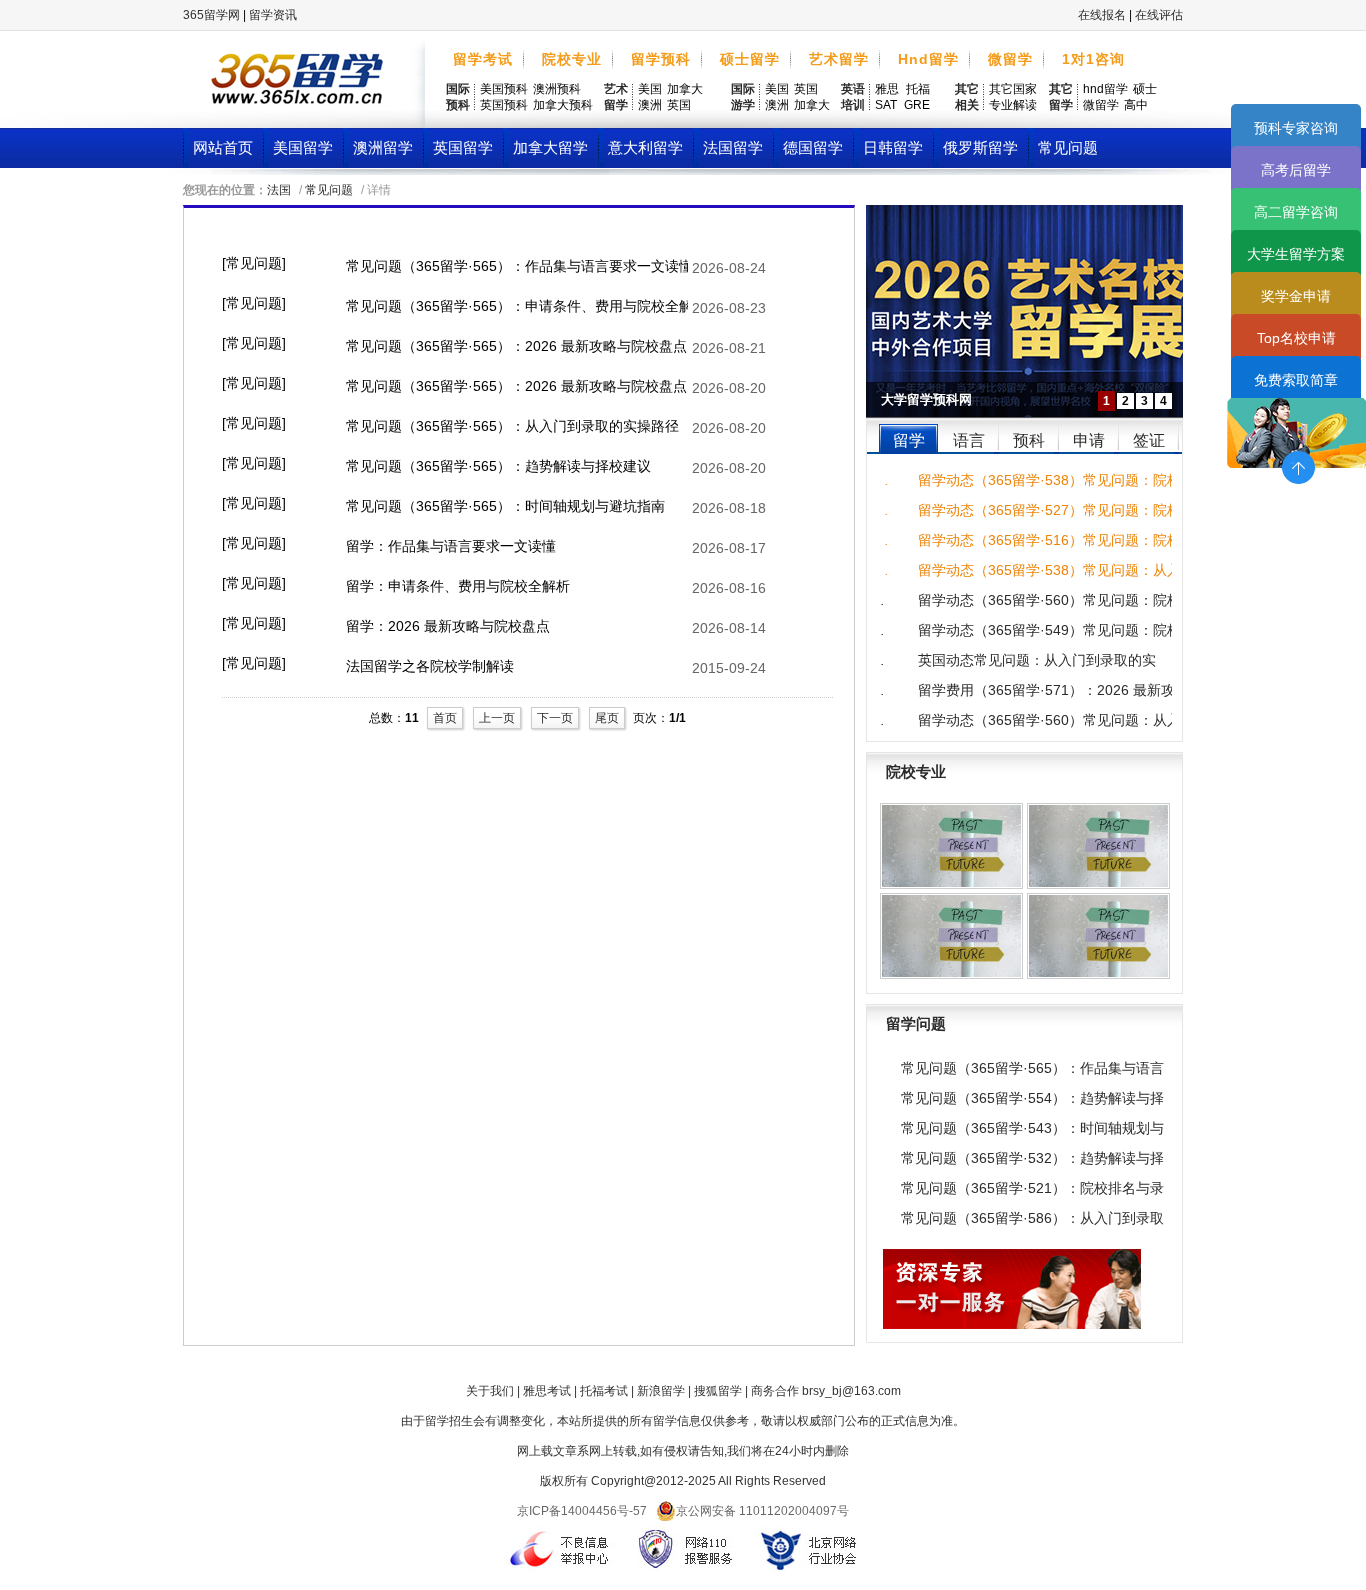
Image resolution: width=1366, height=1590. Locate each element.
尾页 (607, 718)
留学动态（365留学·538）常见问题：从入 (1045, 570)
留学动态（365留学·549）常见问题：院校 (1045, 630)
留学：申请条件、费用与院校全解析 (458, 586)
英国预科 (504, 105)
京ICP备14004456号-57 (582, 1511)
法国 (279, 190)
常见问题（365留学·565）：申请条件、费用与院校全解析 (517, 306)
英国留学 (463, 147)
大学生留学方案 (1296, 254)
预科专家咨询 (1296, 128)
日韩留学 (893, 147)
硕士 (1145, 89)
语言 (969, 440)
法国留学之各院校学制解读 (430, 666)
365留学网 (211, 15)
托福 (918, 89)
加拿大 (685, 89)
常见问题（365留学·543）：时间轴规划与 (1032, 1128)
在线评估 (1159, 15)
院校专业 (572, 59)
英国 (679, 105)
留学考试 (483, 59)
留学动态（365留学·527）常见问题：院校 (1045, 510)
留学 (909, 440)
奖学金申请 (1296, 296)
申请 (1089, 440)
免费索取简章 (1296, 380)
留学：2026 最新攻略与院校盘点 (448, 626)
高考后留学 (1296, 170)
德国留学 (813, 147)
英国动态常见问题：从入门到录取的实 (1037, 660)
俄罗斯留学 (980, 147)
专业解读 (1013, 105)
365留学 (297, 84)
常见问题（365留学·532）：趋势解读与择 (1032, 1158)
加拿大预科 (563, 105)
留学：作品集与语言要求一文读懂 (451, 546)
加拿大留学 (550, 147)
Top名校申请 (1296, 338)
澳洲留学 (383, 147)
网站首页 (223, 147)
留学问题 (916, 1023)
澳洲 (650, 105)
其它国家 (1013, 89)
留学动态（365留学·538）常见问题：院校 (1045, 480)
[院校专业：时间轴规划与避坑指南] (1098, 846)
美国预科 (504, 89)
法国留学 (733, 147)
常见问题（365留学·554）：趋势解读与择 (1032, 1098)
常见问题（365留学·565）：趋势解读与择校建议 (498, 466)
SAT (886, 105)
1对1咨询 (1093, 59)
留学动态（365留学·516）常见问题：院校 (1045, 540)
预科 (1029, 440)
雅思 (887, 89)
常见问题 (1068, 147)
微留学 (1010, 59)
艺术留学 (839, 59)
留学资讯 (273, 15)
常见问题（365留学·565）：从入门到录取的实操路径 (512, 426)
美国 (650, 89)
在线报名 (1102, 15)
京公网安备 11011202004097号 (762, 1511)
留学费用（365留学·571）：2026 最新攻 (1045, 690)
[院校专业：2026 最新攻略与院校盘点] (1098, 936)
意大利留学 (645, 147)
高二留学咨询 (1296, 212)
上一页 (497, 718)
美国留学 (303, 147)
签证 (1149, 440)
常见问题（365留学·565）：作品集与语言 (1032, 1068)
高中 (1136, 105)
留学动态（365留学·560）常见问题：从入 (1045, 720)
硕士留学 (750, 59)
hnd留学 (1105, 89)
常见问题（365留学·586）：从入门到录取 (1032, 1218)
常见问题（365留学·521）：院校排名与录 (1032, 1188)
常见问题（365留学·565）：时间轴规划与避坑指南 (505, 506)
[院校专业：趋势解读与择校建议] (951, 846)
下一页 (555, 718)
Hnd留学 (928, 59)
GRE (917, 105)
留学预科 (661, 59)
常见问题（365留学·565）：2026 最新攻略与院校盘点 (516, 346)
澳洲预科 (557, 89)
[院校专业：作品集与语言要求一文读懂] (951, 936)
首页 (445, 718)
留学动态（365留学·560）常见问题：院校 (1045, 600)
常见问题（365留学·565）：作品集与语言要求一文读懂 (517, 266)
